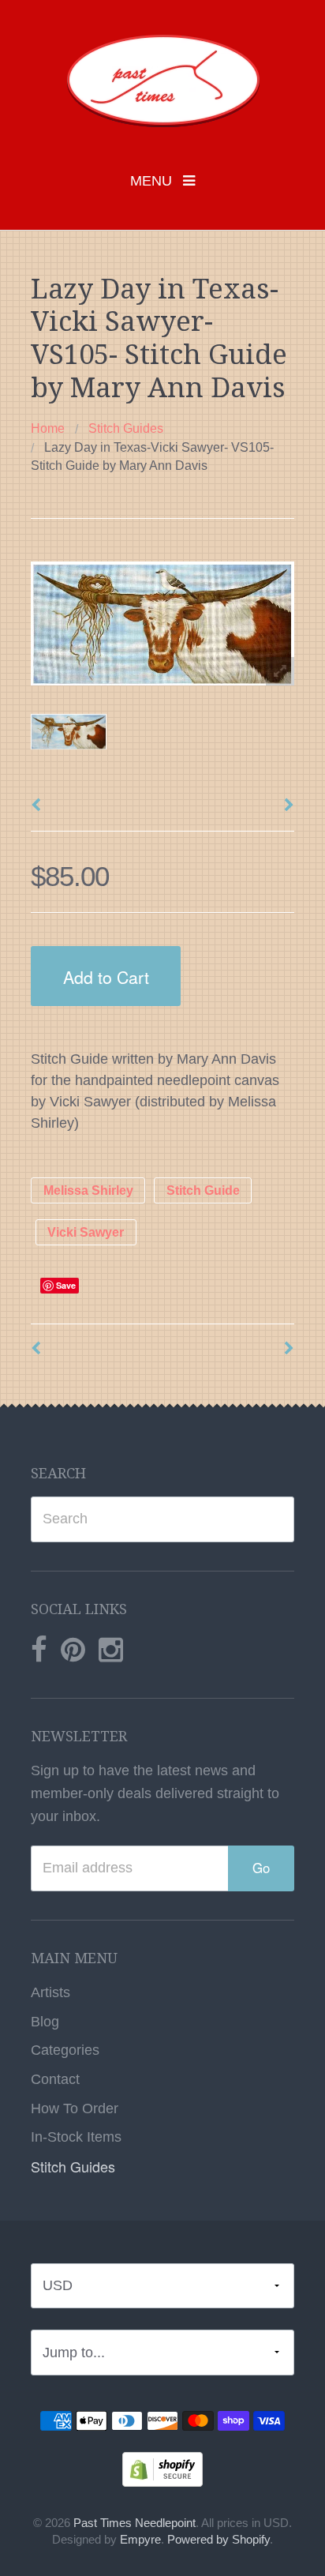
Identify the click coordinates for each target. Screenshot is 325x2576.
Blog (45, 2022)
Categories (65, 2050)
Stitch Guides (126, 428)
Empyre (140, 2540)
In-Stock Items (76, 2137)
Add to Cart (106, 976)
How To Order (75, 2108)
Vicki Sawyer (86, 1232)
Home (48, 428)
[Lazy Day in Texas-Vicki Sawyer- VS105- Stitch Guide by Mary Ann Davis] (69, 732)
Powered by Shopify (219, 2540)
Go (261, 1868)
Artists (50, 1992)
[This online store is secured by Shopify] (162, 2469)
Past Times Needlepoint (134, 2523)
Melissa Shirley (88, 1190)
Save (66, 1285)
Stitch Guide (203, 1190)
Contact (55, 2079)
